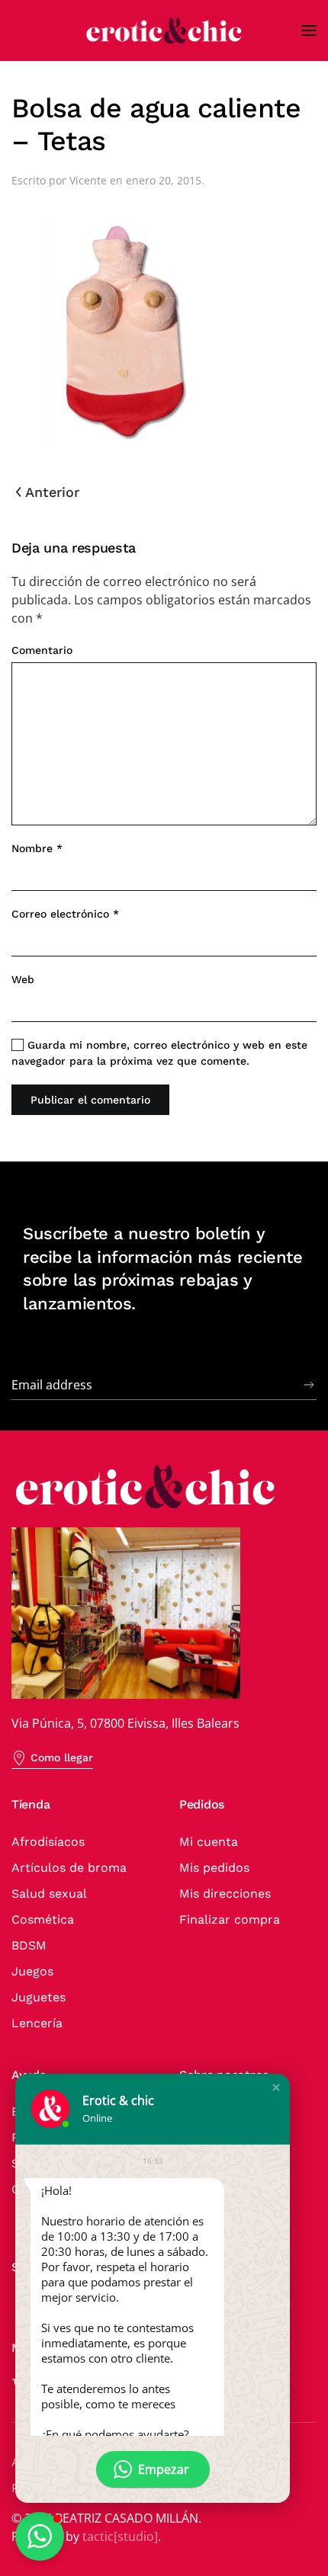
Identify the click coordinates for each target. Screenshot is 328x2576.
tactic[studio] (120, 2536)
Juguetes (39, 1997)
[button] (309, 30)
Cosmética (43, 1919)
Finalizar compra (230, 1919)
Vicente (88, 180)
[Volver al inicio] (164, 30)
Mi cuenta (209, 1842)
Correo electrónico (65, 914)
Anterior (52, 492)
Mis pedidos (214, 1868)
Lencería (37, 2023)
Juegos (32, 1971)
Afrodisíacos (48, 1842)
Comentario (42, 650)
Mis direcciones (225, 1894)
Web (23, 979)
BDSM (29, 1945)
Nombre (37, 848)
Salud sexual (49, 1894)
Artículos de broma (69, 1868)
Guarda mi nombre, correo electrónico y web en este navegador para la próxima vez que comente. (159, 1053)
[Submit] (309, 1385)
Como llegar (62, 1757)
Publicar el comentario (90, 1100)
